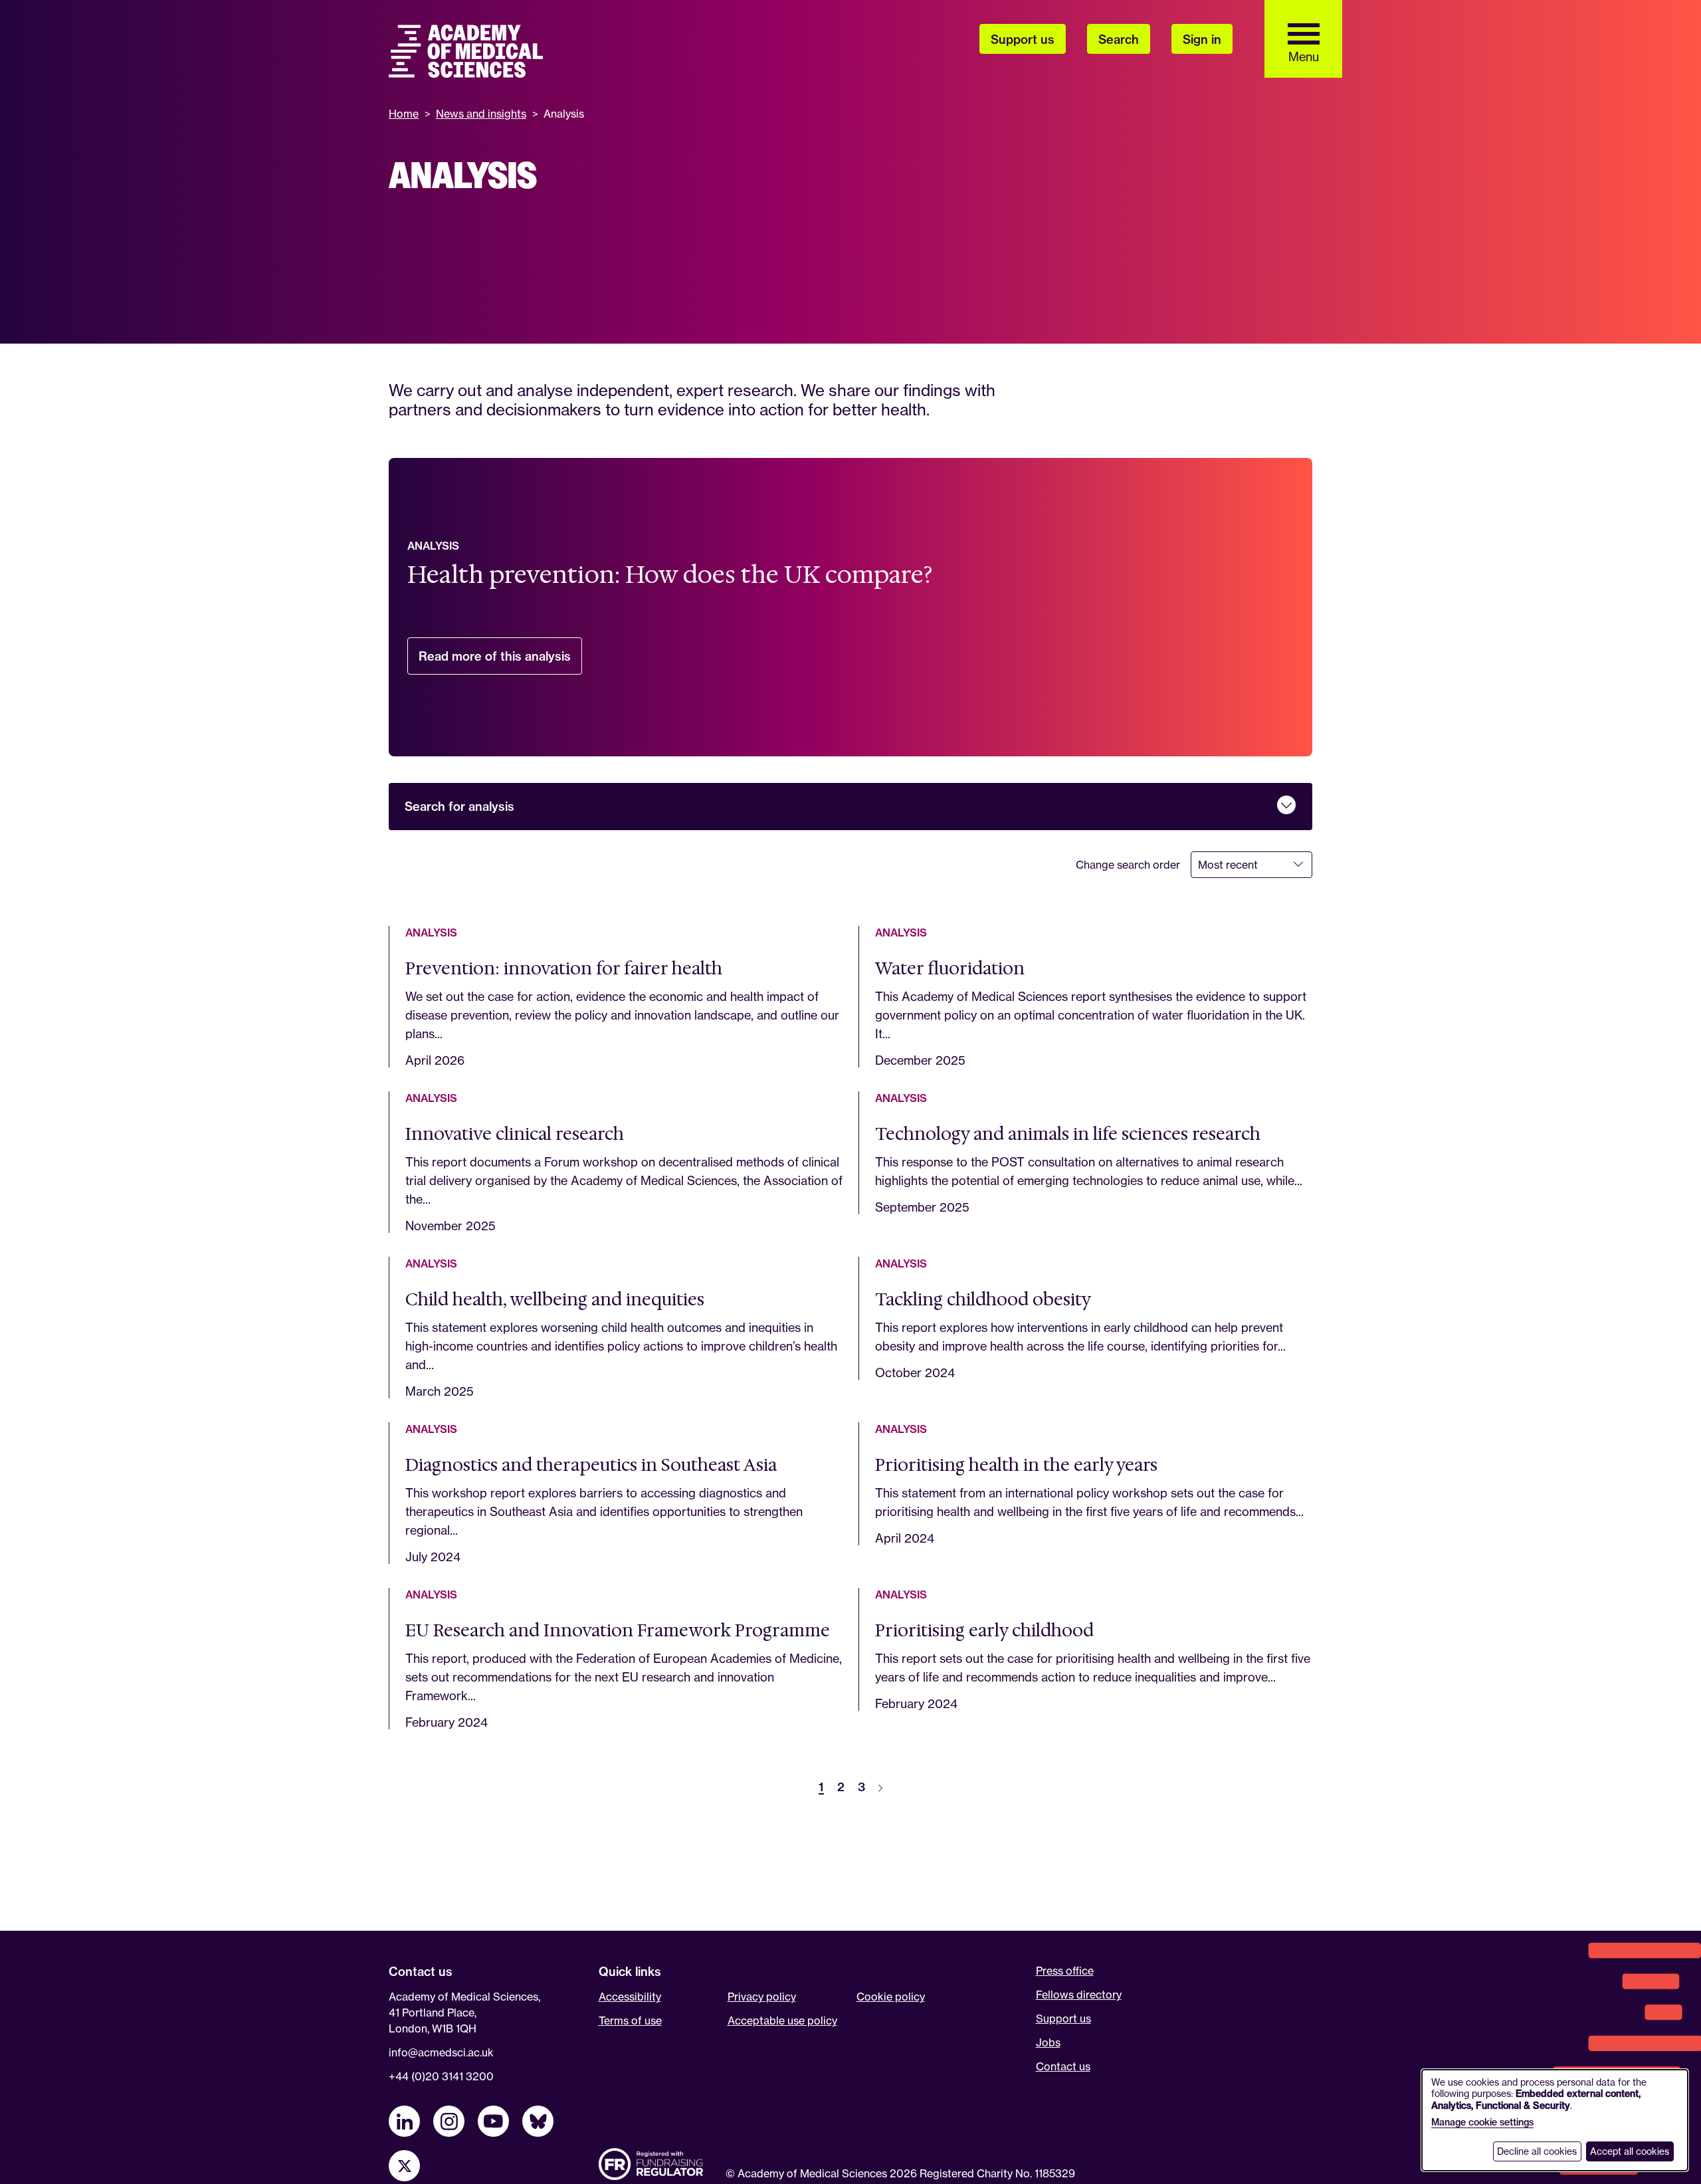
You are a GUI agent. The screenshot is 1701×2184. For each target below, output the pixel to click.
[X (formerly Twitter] (404, 2166)
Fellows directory (1079, 1995)
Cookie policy (891, 1997)
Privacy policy (762, 1997)
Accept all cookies (1630, 2151)
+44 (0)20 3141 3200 (441, 2076)
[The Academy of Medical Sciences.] (466, 51)
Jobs (1048, 2042)
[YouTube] (493, 2121)
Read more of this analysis (500, 662)
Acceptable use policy (782, 2020)
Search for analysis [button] (459, 807)
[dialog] (1555, 2120)
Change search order (1128, 865)
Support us (1063, 2019)
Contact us (1063, 2066)
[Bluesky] (538, 2121)
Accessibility (630, 1997)
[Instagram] (449, 2121)
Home (404, 114)
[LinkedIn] (404, 2121)
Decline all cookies (1537, 2151)
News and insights (481, 114)
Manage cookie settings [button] (1482, 2122)
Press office (1065, 1971)
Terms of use (630, 2020)
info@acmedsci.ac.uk (441, 2052)
